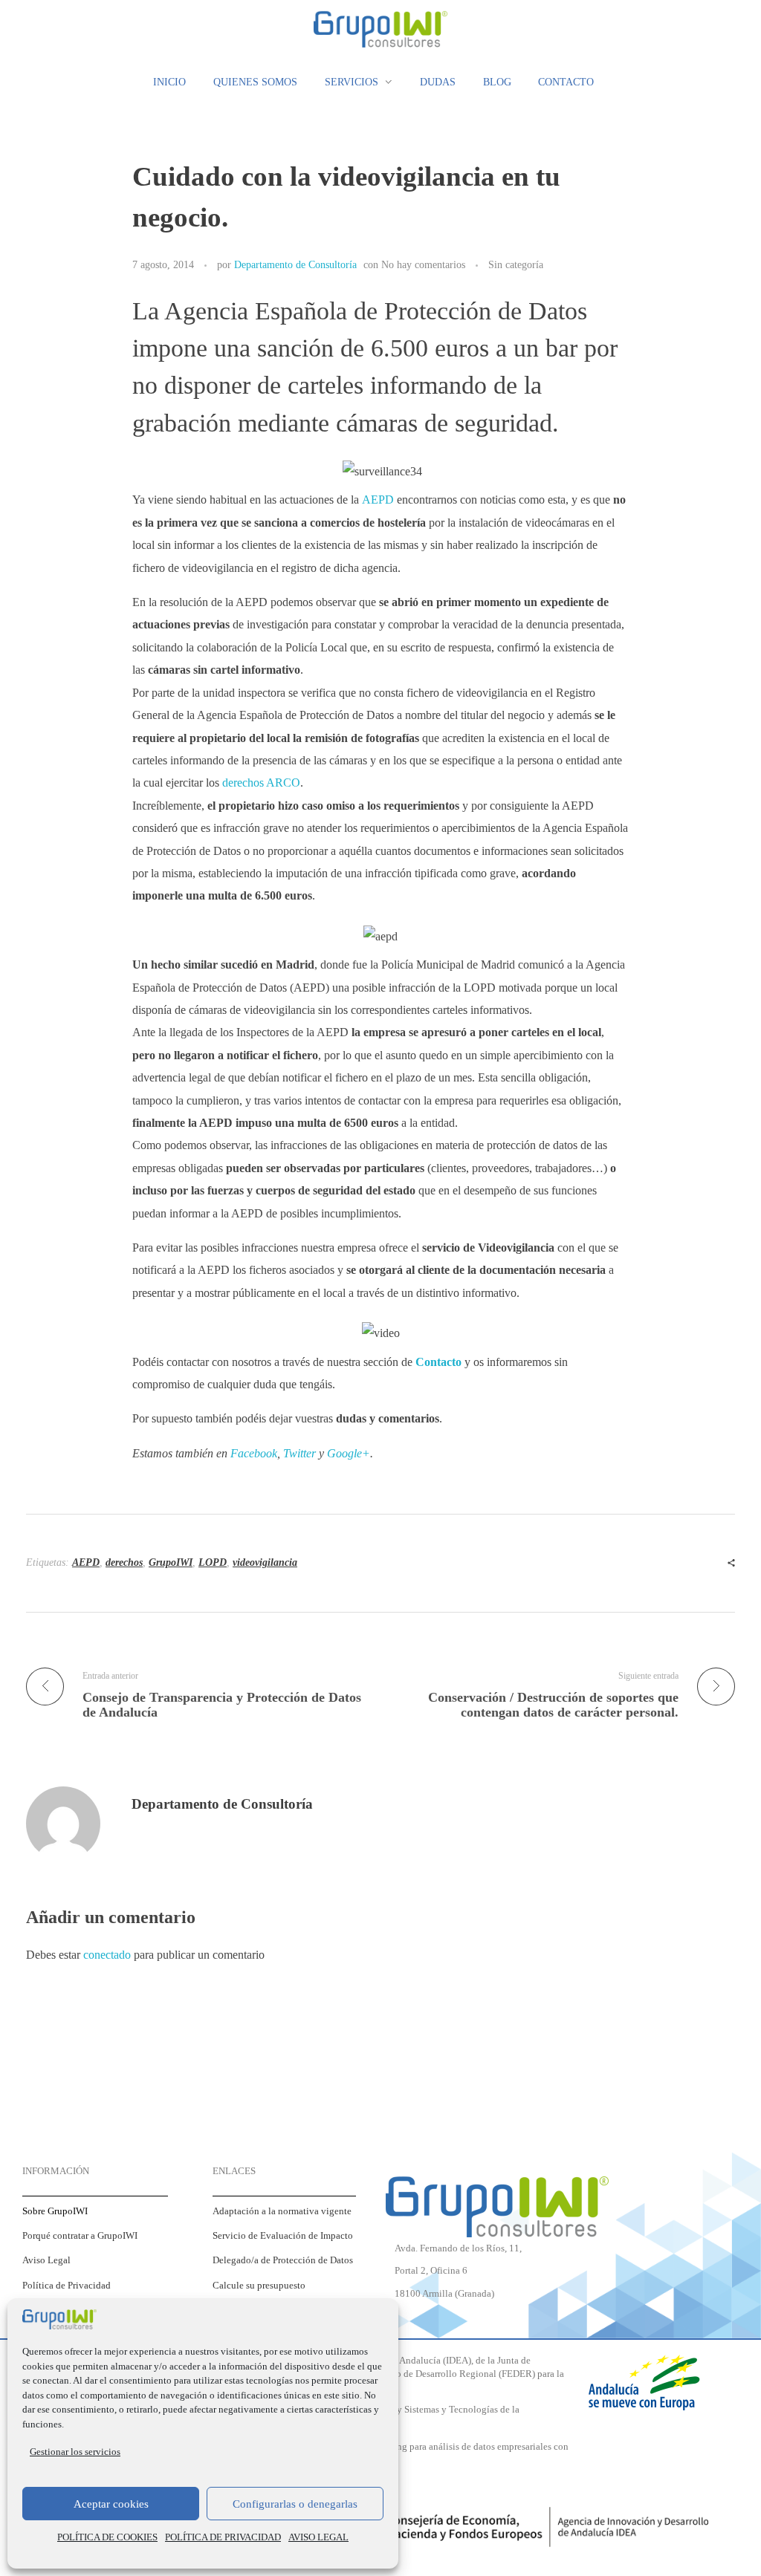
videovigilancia (265, 1562)
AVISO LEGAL (318, 2537)
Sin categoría (516, 264)
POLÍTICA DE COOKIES (107, 2537)
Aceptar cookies (111, 2504)
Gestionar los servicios (75, 2452)
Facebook (254, 1453)
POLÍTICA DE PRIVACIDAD (223, 2537)
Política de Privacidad (67, 2286)
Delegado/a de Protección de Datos (283, 2260)
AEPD (379, 500)
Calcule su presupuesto (259, 2286)
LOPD (213, 1562)
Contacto (438, 1362)
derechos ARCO (261, 783)
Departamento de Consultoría (295, 264)
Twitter (299, 1453)
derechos (124, 1562)
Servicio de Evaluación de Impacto (283, 2236)
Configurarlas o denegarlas (295, 2504)
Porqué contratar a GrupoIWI (80, 2236)
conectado (107, 1955)
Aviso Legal (46, 2260)
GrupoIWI (171, 1562)
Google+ (349, 1453)
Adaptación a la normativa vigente (282, 2211)
